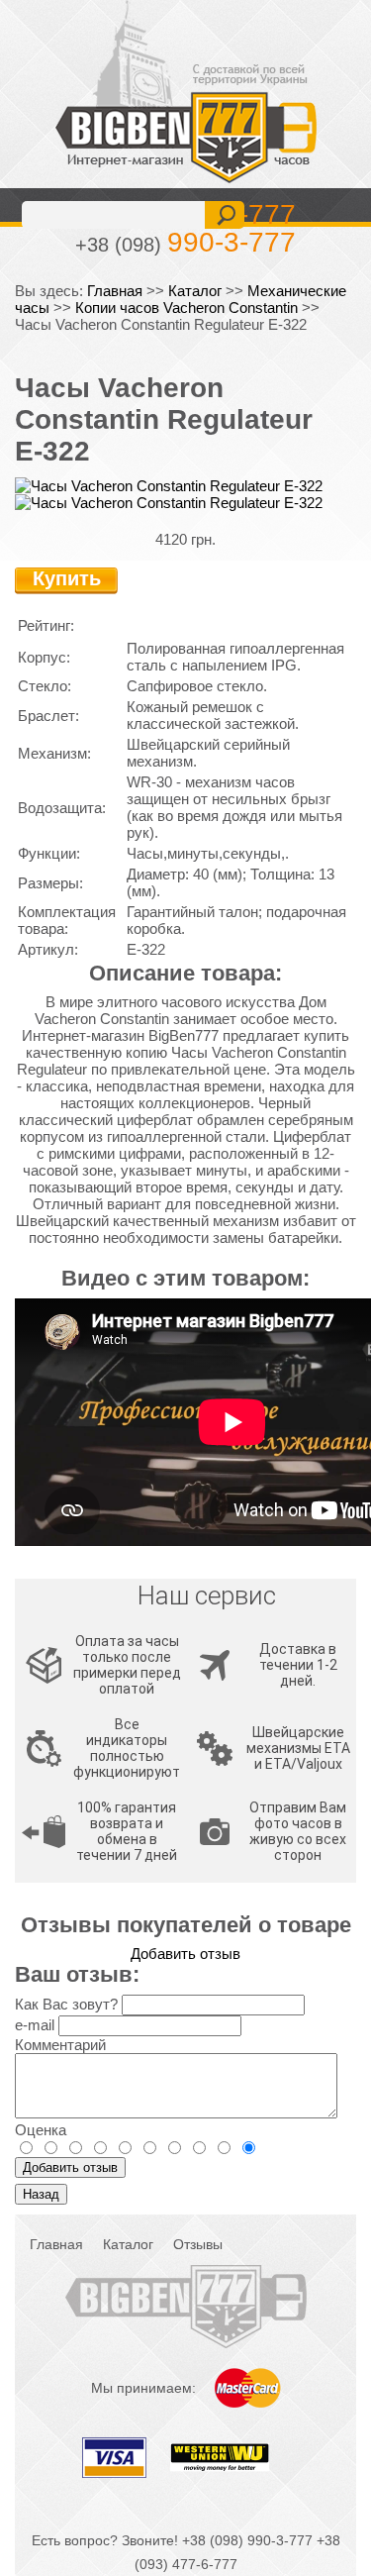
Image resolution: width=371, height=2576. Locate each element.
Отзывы (198, 2244)
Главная (115, 291)
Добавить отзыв (185, 1954)
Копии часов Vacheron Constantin (186, 308)
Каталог (195, 291)
